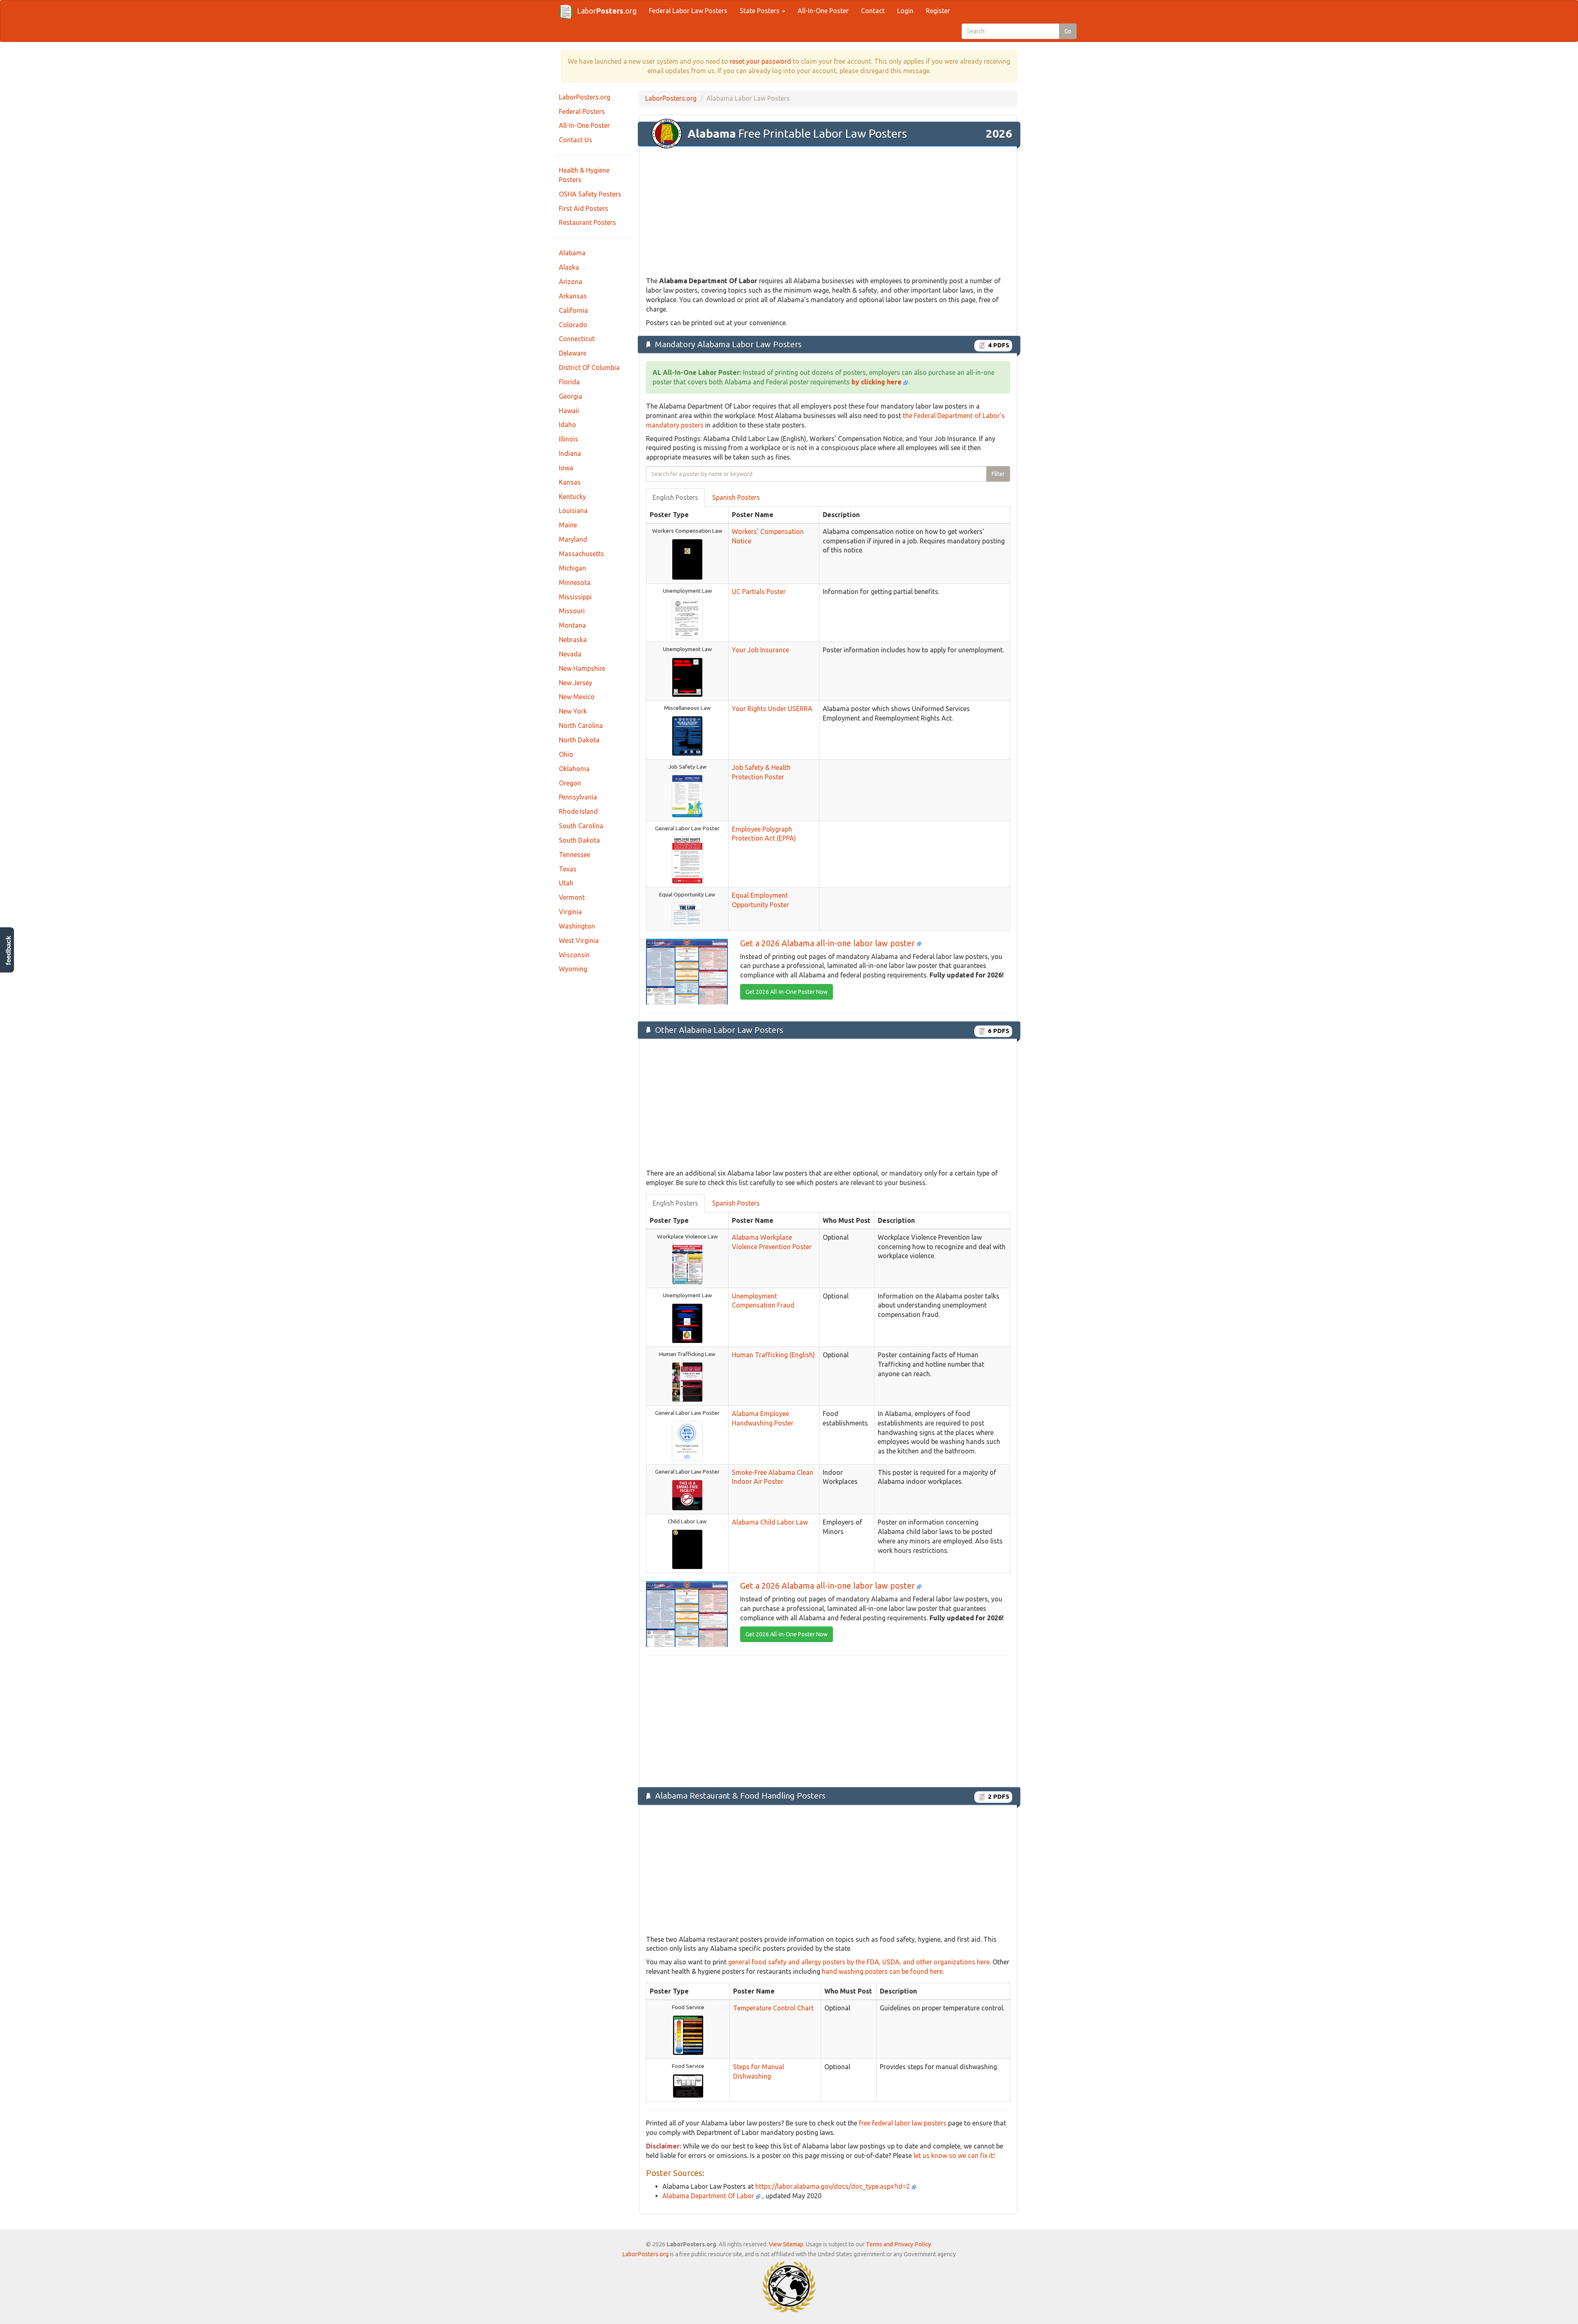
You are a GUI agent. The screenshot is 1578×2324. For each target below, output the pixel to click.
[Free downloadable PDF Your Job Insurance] (687, 677)
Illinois (569, 439)
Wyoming (573, 969)
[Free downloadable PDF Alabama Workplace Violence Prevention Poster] (687, 1264)
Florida (569, 382)
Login (905, 11)
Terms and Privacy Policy (898, 2244)
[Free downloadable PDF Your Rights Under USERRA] (687, 735)
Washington (577, 926)
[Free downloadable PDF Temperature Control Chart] (688, 2035)
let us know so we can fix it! (954, 2155)
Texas (568, 869)
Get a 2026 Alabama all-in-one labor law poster (828, 943)
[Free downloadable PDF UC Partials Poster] (687, 618)
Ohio (566, 754)
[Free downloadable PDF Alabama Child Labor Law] (687, 1549)
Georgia (571, 396)
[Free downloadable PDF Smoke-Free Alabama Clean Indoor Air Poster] (687, 1495)
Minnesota (575, 582)
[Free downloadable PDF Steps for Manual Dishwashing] (688, 2086)
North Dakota (579, 740)
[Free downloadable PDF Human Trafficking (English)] (687, 1381)
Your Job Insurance (760, 650)
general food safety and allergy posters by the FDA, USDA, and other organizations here (859, 1962)
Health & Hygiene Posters (584, 175)
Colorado (573, 325)
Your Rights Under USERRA (772, 709)
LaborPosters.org (585, 97)
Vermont (572, 897)
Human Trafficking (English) (773, 1355)
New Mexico (577, 697)
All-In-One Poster (823, 11)
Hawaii (569, 411)
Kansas (570, 482)
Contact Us (576, 140)
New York (573, 711)
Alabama (572, 253)
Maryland (573, 539)
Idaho (568, 425)
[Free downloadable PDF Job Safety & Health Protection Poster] (687, 795)
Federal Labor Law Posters (688, 11)
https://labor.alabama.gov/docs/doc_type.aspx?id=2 (833, 2186)
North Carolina (581, 725)
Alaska (569, 267)
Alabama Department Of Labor (709, 2196)
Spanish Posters (736, 497)
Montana (572, 625)
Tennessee (574, 855)
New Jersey (576, 683)
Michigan (572, 568)
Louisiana (573, 511)
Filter (998, 474)
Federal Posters (582, 111)
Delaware (573, 353)
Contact (873, 11)
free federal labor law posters (903, 2123)
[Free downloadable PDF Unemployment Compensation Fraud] (687, 1323)
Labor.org (607, 11)
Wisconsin (574, 955)
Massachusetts (581, 554)
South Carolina (581, 826)
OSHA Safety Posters (590, 194)
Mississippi (575, 597)
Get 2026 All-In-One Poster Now (787, 992)
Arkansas (573, 296)
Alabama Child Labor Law (770, 1522)
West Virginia (579, 940)
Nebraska (573, 640)
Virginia (570, 912)
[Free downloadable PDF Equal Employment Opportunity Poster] (687, 914)
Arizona (571, 282)
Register (938, 11)
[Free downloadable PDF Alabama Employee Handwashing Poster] (687, 1440)
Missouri (572, 611)
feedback (8, 951)
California (573, 310)
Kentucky (572, 497)
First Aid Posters (584, 208)
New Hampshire (582, 668)
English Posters (675, 497)
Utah (566, 883)
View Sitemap (786, 2244)
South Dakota (579, 840)
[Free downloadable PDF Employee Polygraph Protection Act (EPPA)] (687, 859)
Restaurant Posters (587, 222)
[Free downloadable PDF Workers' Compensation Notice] (687, 559)
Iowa (566, 468)
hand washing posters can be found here (882, 1971)
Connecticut (577, 339)
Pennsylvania (578, 797)
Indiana (570, 453)
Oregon (570, 783)
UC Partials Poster (759, 591)
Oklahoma (574, 769)
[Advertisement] (828, 212)
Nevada (570, 654)
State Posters (760, 11)
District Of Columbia (589, 367)
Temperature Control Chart (773, 2008)
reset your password (760, 61)
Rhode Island (578, 811)
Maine (568, 525)
